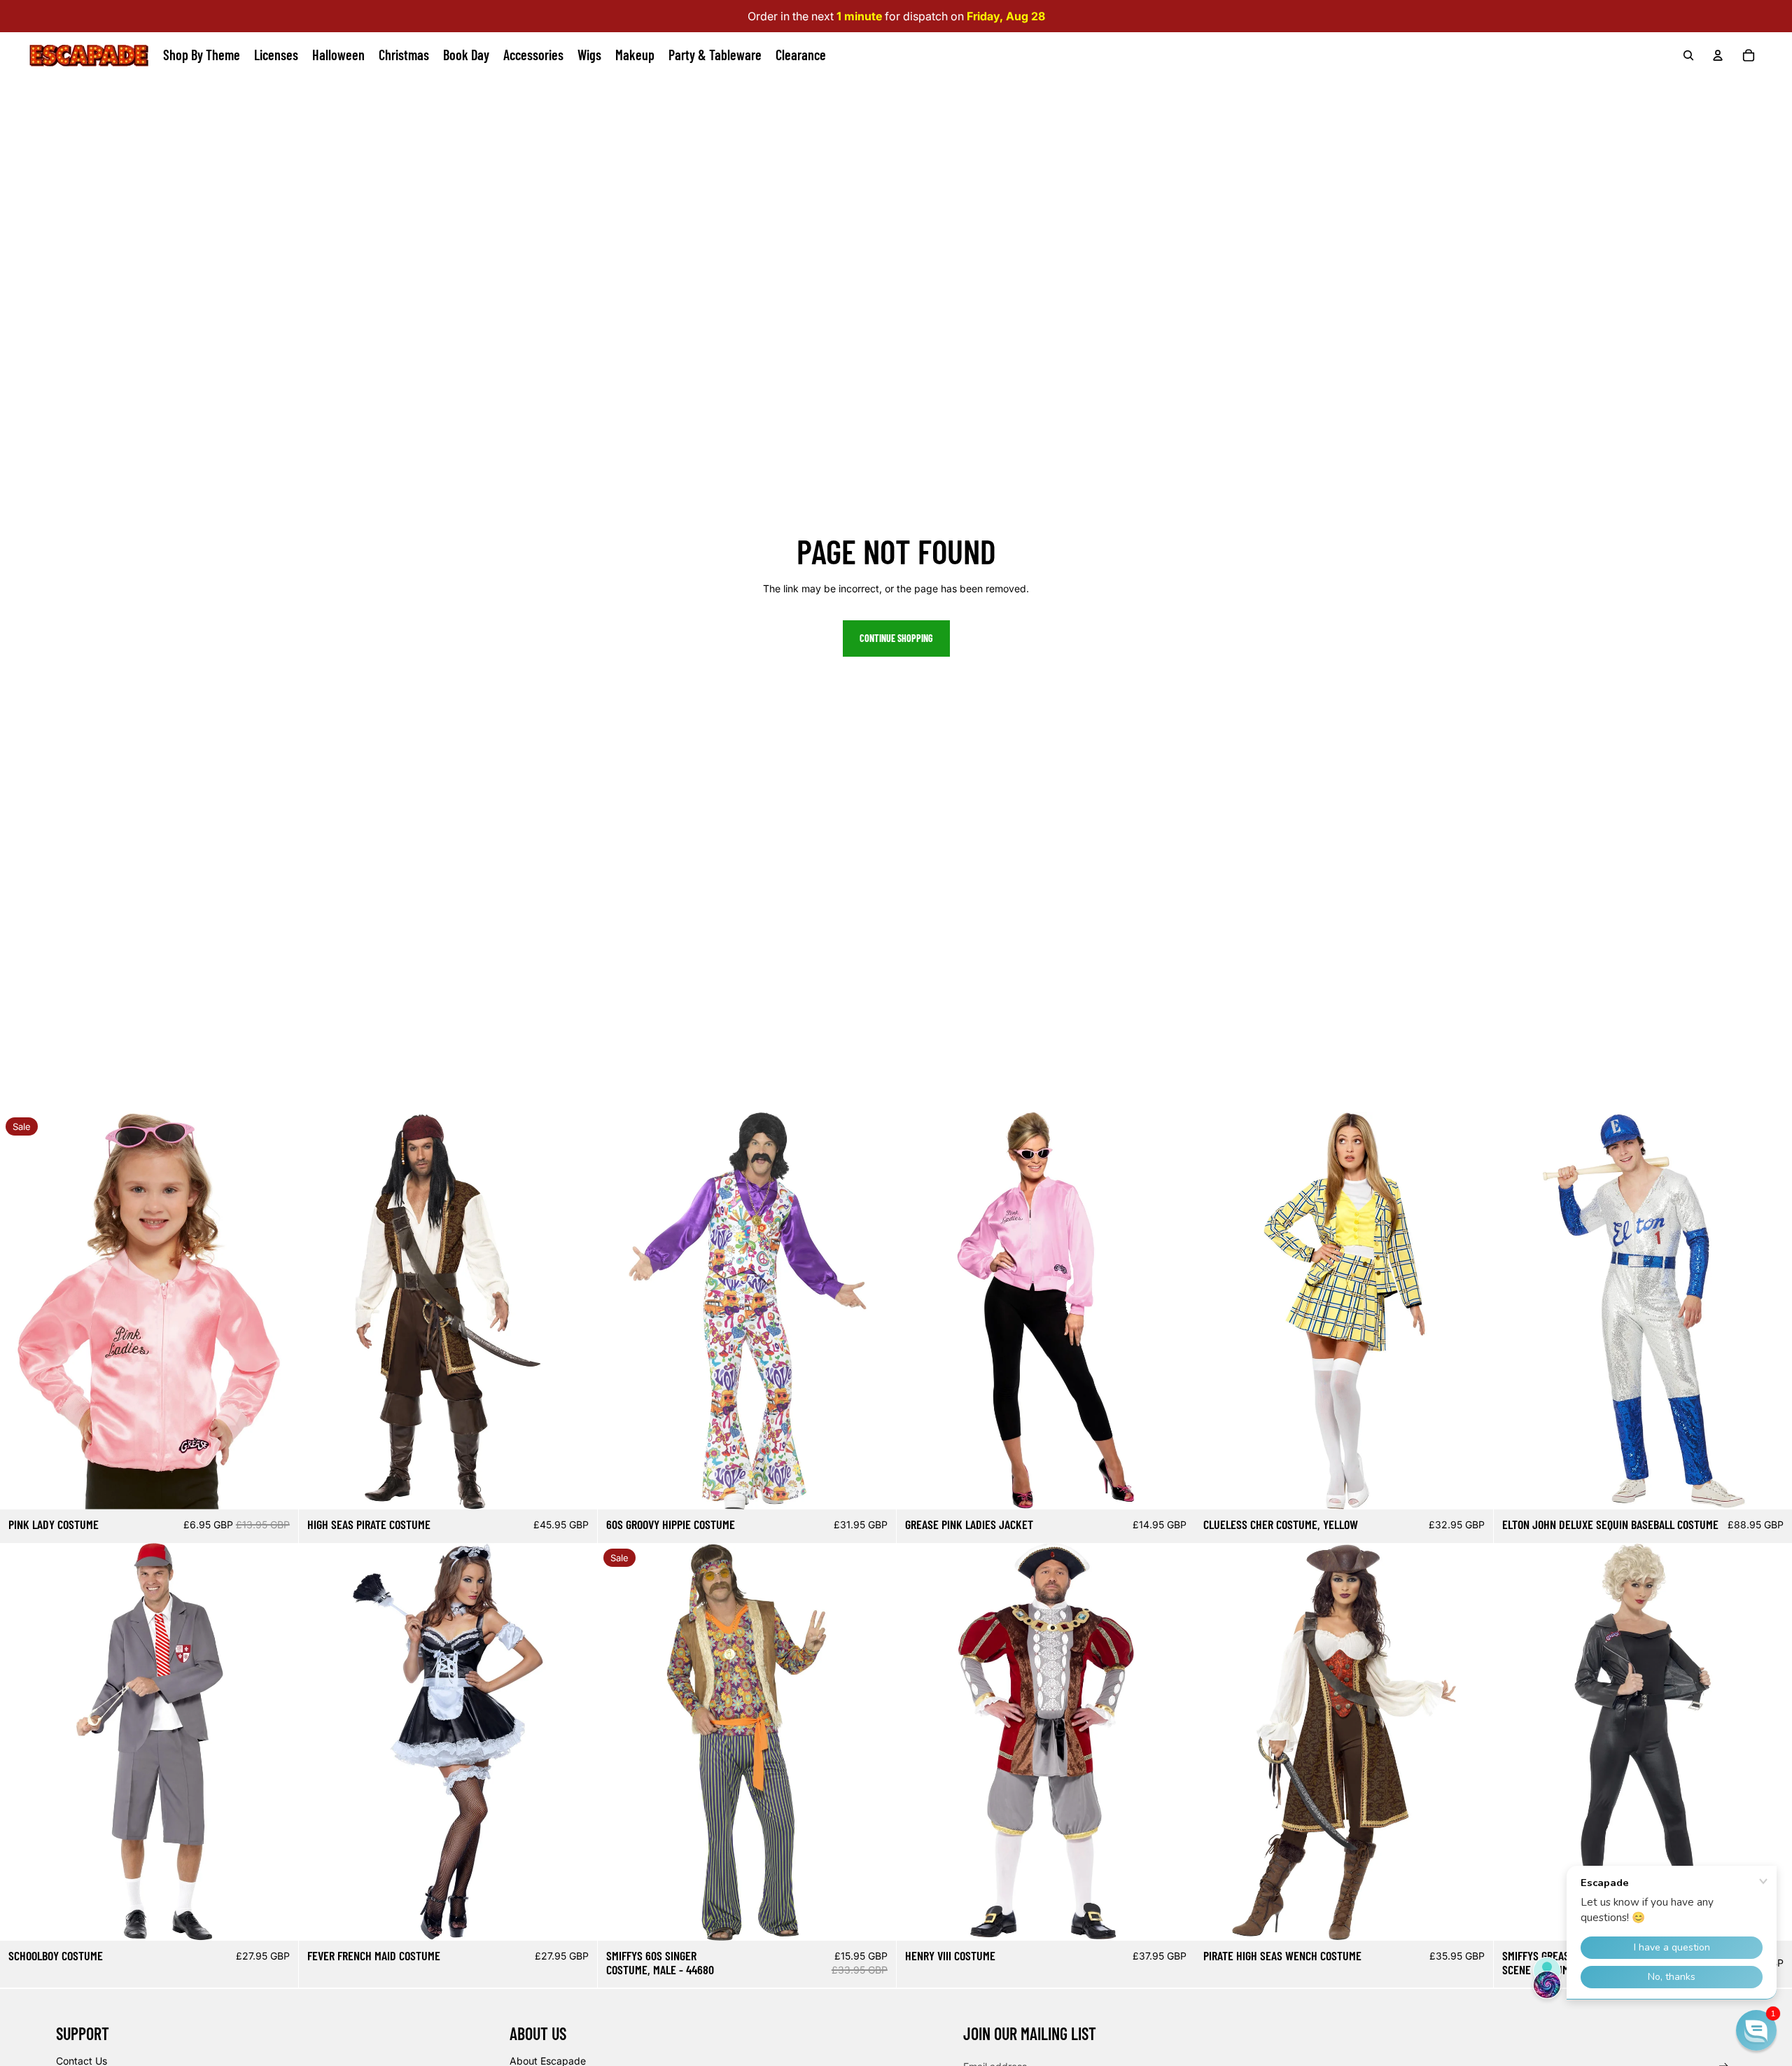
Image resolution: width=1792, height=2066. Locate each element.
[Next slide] (277, 1311)
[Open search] (1688, 55)
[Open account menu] (1718, 55)
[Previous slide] (21, 1311)
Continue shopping (896, 638)
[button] (1756, 2030)
